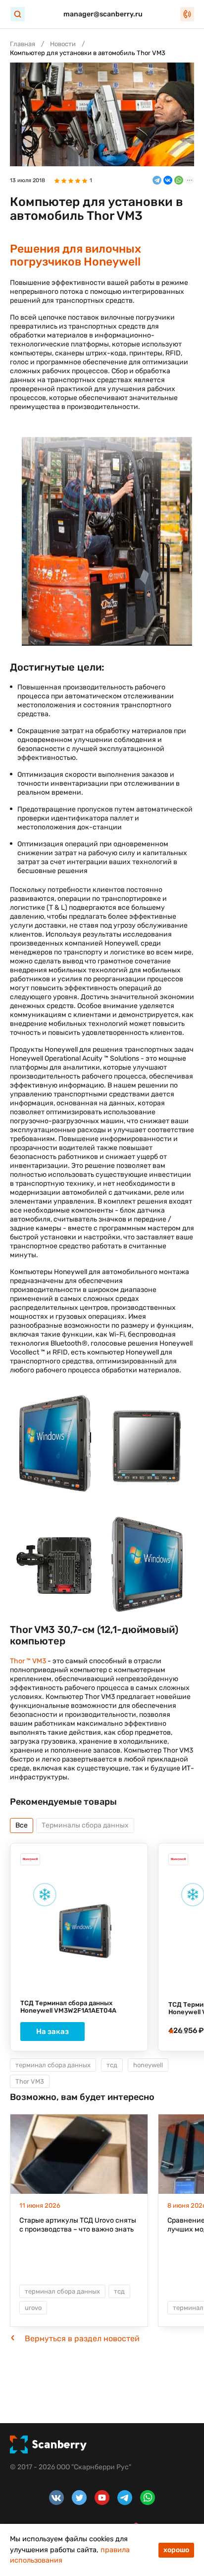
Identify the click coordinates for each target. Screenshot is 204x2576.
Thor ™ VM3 (28, 1661)
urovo (33, 2308)
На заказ (52, 2032)
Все (22, 1825)
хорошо (176, 2550)
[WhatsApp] (179, 180)
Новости (63, 44)
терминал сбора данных (53, 2065)
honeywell (148, 2065)
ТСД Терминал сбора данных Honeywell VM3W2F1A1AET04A (68, 2007)
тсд (112, 2065)
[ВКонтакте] (168, 180)
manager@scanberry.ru (103, 14)
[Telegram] (157, 180)
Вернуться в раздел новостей (82, 2339)
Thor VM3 (30, 2081)
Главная (23, 44)
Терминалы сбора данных (85, 1825)
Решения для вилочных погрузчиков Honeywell (76, 255)
